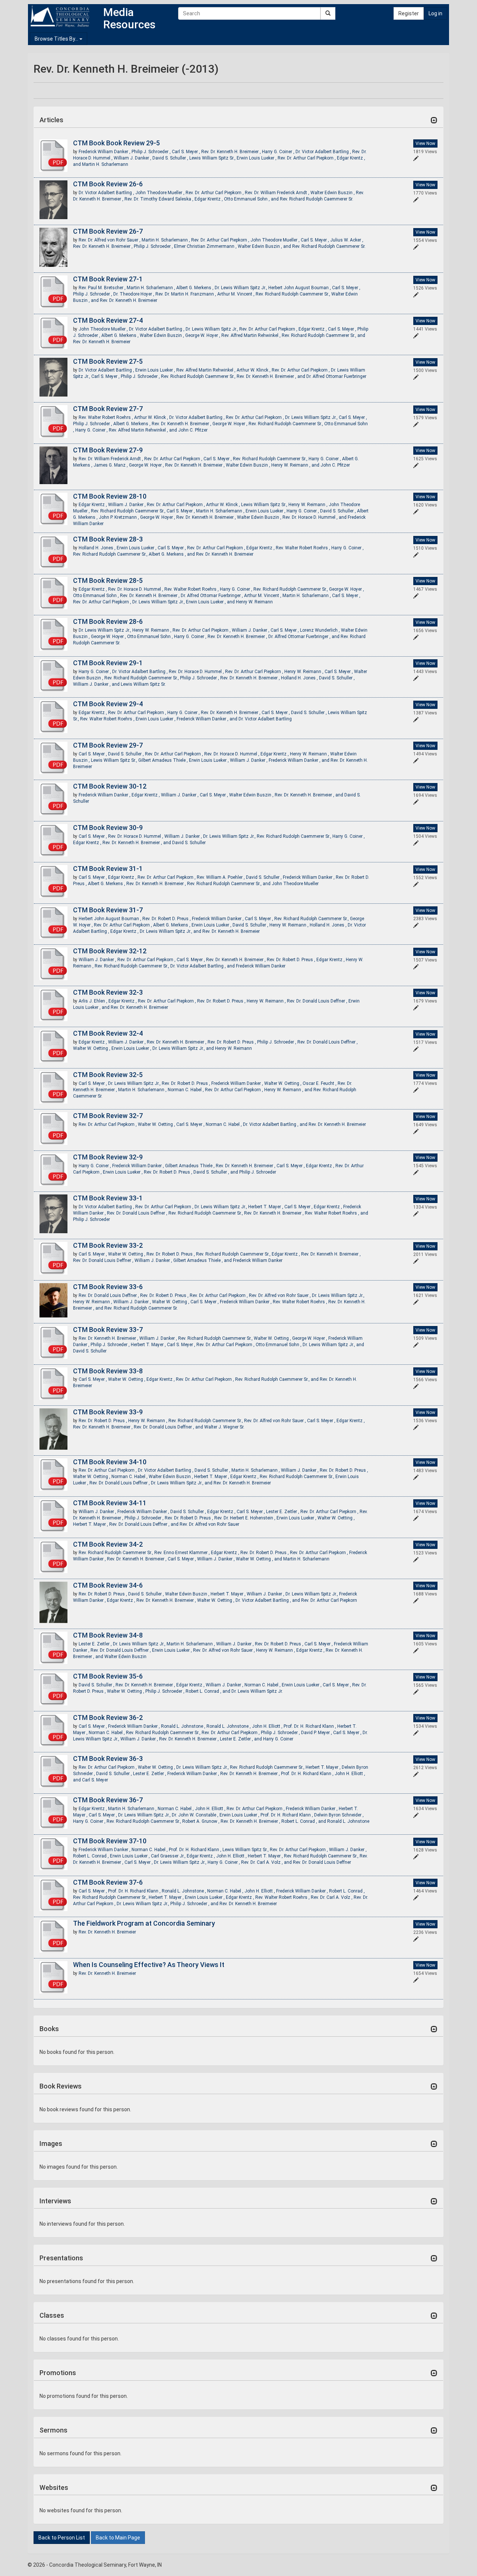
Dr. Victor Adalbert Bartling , (324, 152)
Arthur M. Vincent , (236, 294)
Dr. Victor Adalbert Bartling (265, 719)
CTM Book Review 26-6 (108, 184)
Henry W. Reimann (254, 602)
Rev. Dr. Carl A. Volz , (332, 1897)
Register (409, 13)
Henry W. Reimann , (309, 505)
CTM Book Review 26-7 (108, 231)
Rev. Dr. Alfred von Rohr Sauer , (110, 240)
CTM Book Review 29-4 (108, 704)
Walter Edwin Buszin (125, 1657)
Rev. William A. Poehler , (221, 877)
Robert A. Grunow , (201, 1821)
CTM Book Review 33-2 (108, 1245)
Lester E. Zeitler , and (241, 1739)
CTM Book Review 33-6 (108, 1287)
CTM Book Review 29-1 (108, 663)
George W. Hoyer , (203, 335)
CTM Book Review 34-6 (108, 1585)
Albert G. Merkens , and (172, 554)
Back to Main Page (118, 2538)
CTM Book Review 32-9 (108, 1157)
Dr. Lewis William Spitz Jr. (257, 1691)
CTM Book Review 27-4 (108, 320)
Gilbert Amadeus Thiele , (164, 760)
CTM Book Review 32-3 (108, 992)
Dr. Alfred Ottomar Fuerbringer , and (304, 637)
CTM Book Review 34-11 (110, 1503)
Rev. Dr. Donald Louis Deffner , (318, 1001)
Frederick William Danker (261, 966)
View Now (425, 143)
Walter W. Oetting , (92, 1048)
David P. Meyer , (317, 1733)
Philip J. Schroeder (258, 1172)
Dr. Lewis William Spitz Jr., (241, 288)
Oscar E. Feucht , (320, 1083)
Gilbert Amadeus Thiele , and (203, 1260)
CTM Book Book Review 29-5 (116, 143)
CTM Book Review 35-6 (108, 1676)
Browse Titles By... (57, 39)
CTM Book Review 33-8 (108, 1371)
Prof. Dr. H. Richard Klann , (310, 1726)
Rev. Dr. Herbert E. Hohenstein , (245, 1518)
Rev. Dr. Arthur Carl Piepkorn (329, 1600)
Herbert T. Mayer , (266, 1207)
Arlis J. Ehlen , (94, 1001)
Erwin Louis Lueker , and (211, 602)
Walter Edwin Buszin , (333, 193)
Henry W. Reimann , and (296, 465)
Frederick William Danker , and (208, 719)
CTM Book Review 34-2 (108, 1544)
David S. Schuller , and (216, 1172)
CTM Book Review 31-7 (108, 910)
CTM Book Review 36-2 (108, 1718)
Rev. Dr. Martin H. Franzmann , (186, 294)
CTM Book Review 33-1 (108, 1198)
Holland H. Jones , (98, 548)
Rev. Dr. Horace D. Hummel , (136, 589)
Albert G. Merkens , (195, 288)
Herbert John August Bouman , (300, 288)
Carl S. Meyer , (187, 152)
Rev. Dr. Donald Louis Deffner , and (169, 1427)
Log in (435, 13)
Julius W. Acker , (347, 240)
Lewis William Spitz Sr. (143, 684)
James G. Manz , (111, 465)
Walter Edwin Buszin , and (265, 246)
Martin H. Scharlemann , (166, 240)
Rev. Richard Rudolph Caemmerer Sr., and (323, 335)
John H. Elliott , (268, 1726)
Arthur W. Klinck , (254, 370)
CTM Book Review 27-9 (108, 450)
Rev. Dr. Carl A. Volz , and (267, 1862)
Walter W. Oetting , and (260, 1559)
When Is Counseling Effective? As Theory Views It (149, 1965)
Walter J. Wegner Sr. (224, 1427)
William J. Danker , (133, 158)
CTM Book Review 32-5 (108, 1075)
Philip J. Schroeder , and (195, 1904)
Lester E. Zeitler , (283, 1512)
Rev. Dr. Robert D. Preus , (167, 919)
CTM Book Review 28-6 (108, 621)
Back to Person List (62, 2538)
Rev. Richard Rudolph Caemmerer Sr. (317, 199)
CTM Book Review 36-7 (108, 1800)
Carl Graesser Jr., (169, 1856)
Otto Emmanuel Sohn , (97, 596)
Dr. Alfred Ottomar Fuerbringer (336, 376)
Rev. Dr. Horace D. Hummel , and (315, 517)
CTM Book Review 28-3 (108, 539)
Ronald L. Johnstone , (184, 1726)
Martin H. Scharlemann (105, 164)
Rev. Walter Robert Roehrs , (106, 417)
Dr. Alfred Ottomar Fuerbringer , (212, 596)
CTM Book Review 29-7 (108, 745)
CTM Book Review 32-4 (108, 1033)
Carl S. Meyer (95, 1780)
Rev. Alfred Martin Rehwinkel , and (143, 430)
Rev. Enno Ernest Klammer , (183, 1553)
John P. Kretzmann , (119, 517)
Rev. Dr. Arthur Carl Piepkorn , (307, 158)
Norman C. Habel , (186, 1090)
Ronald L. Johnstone (348, 1821)
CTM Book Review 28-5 (108, 580)
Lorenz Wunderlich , (320, 630)
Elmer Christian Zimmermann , (206, 246)
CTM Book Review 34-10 (110, 1462)
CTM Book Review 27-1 (108, 279)
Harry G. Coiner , (279, 152)
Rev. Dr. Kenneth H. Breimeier (129, 300)
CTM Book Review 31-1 (108, 869)
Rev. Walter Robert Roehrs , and (337, 1213)
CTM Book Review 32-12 (110, 951)
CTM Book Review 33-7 (108, 1330)
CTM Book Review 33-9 (108, 1412)
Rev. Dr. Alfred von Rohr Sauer (209, 1524)
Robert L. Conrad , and (209, 1691)
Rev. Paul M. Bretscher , (103, 288)
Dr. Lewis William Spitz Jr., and (171, 931)
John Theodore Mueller (295, 884)
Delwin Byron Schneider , (339, 1815)
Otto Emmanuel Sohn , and (252, 199)
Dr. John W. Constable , (196, 1815)
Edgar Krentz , (209, 199)
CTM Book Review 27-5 (108, 361)
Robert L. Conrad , (91, 1856)
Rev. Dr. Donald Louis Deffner (322, 1862)
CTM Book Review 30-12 (110, 786)
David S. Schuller (189, 843)
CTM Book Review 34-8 (108, 1635)
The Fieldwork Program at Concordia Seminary (144, 1923)
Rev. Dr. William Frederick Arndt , (278, 193)
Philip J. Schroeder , (152, 152)
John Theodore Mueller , (160, 193)
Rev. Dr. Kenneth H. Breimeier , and (271, 376)
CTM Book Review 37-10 (110, 1841)
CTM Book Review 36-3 (108, 1759)
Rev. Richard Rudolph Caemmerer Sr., (293, 294)
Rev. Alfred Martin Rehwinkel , (252, 335)
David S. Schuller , (171, 158)
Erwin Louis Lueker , (257, 158)
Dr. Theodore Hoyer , (134, 294)
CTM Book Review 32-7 (108, 1116)
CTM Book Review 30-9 (108, 828)
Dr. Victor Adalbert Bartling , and (203, 966)
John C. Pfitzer (193, 430)
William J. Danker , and (97, 684)
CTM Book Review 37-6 (108, 1882)
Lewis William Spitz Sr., (213, 158)
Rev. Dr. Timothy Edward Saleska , (159, 199)
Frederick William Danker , (105, 152)
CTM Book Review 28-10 (110, 496)
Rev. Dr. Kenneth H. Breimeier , (232, 152)
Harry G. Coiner (278, 1739)
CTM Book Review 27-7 (108, 409)
